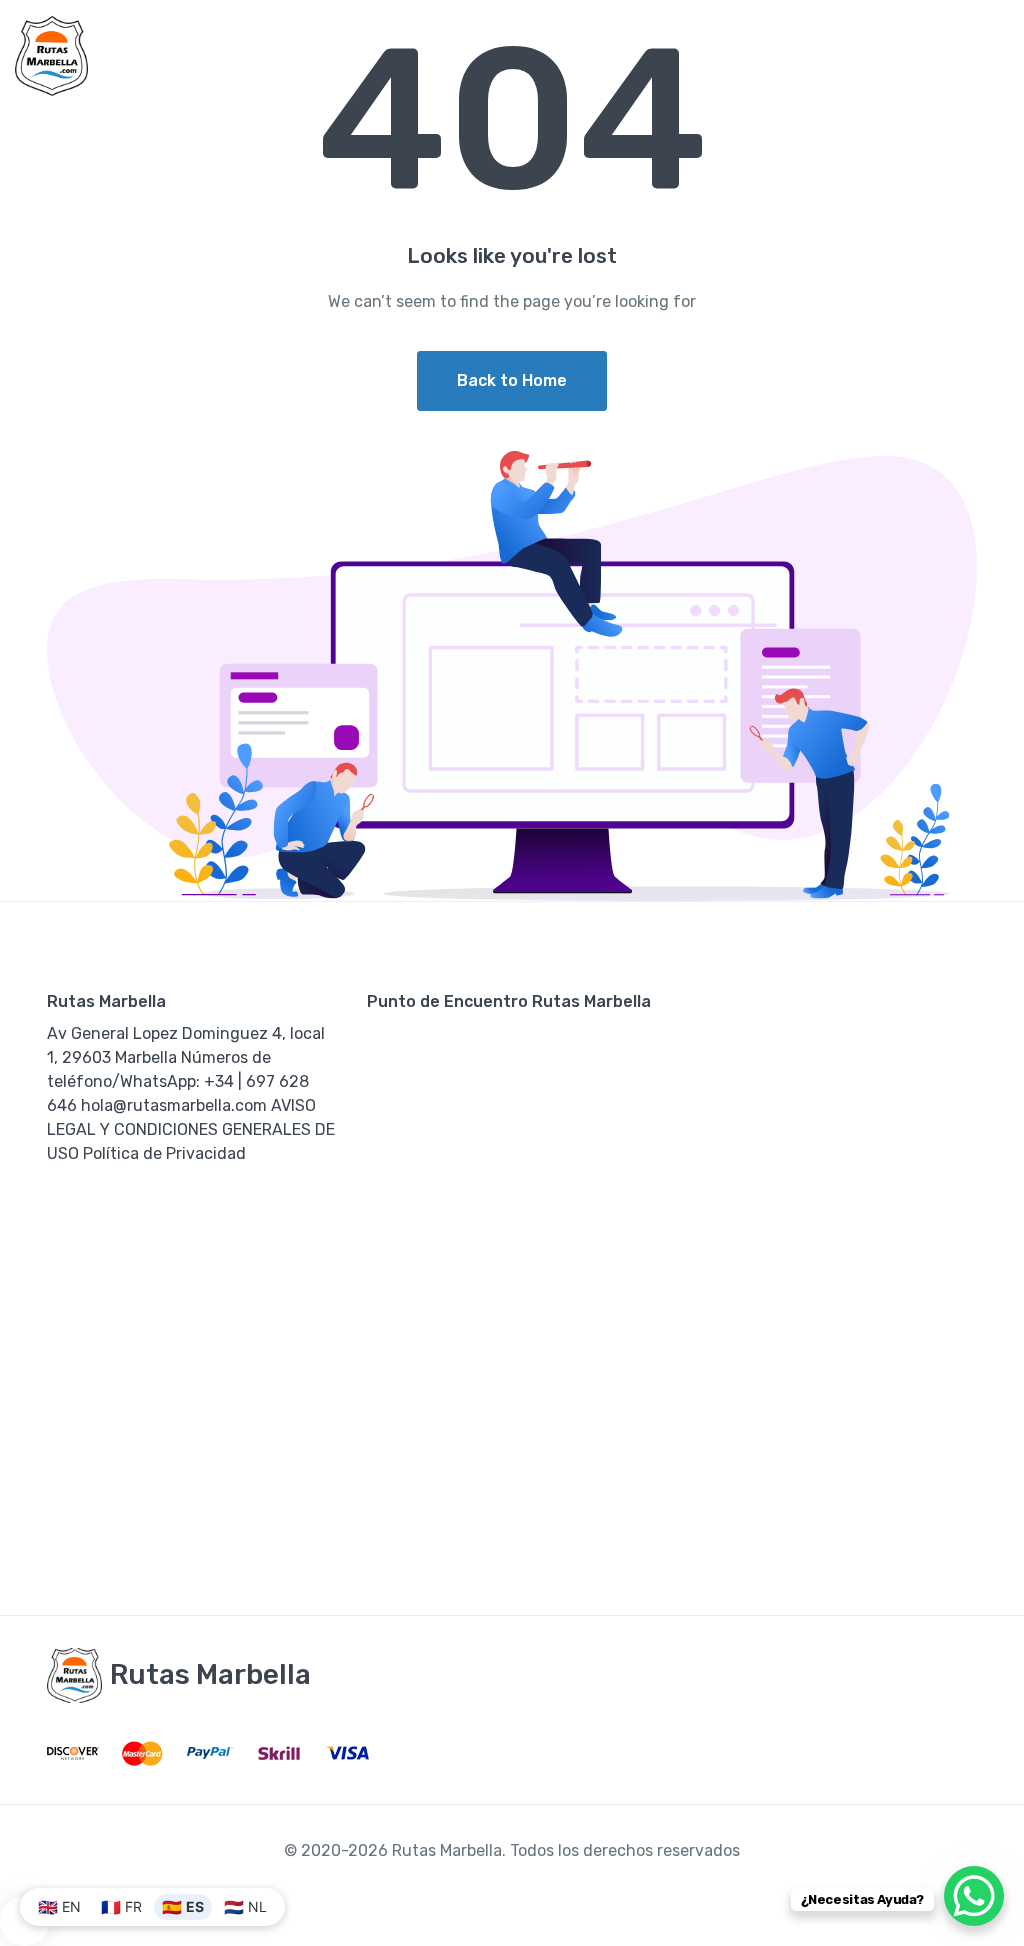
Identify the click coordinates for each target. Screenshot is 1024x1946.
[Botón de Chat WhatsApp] (974, 1896)
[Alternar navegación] (991, 56)
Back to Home (512, 380)
